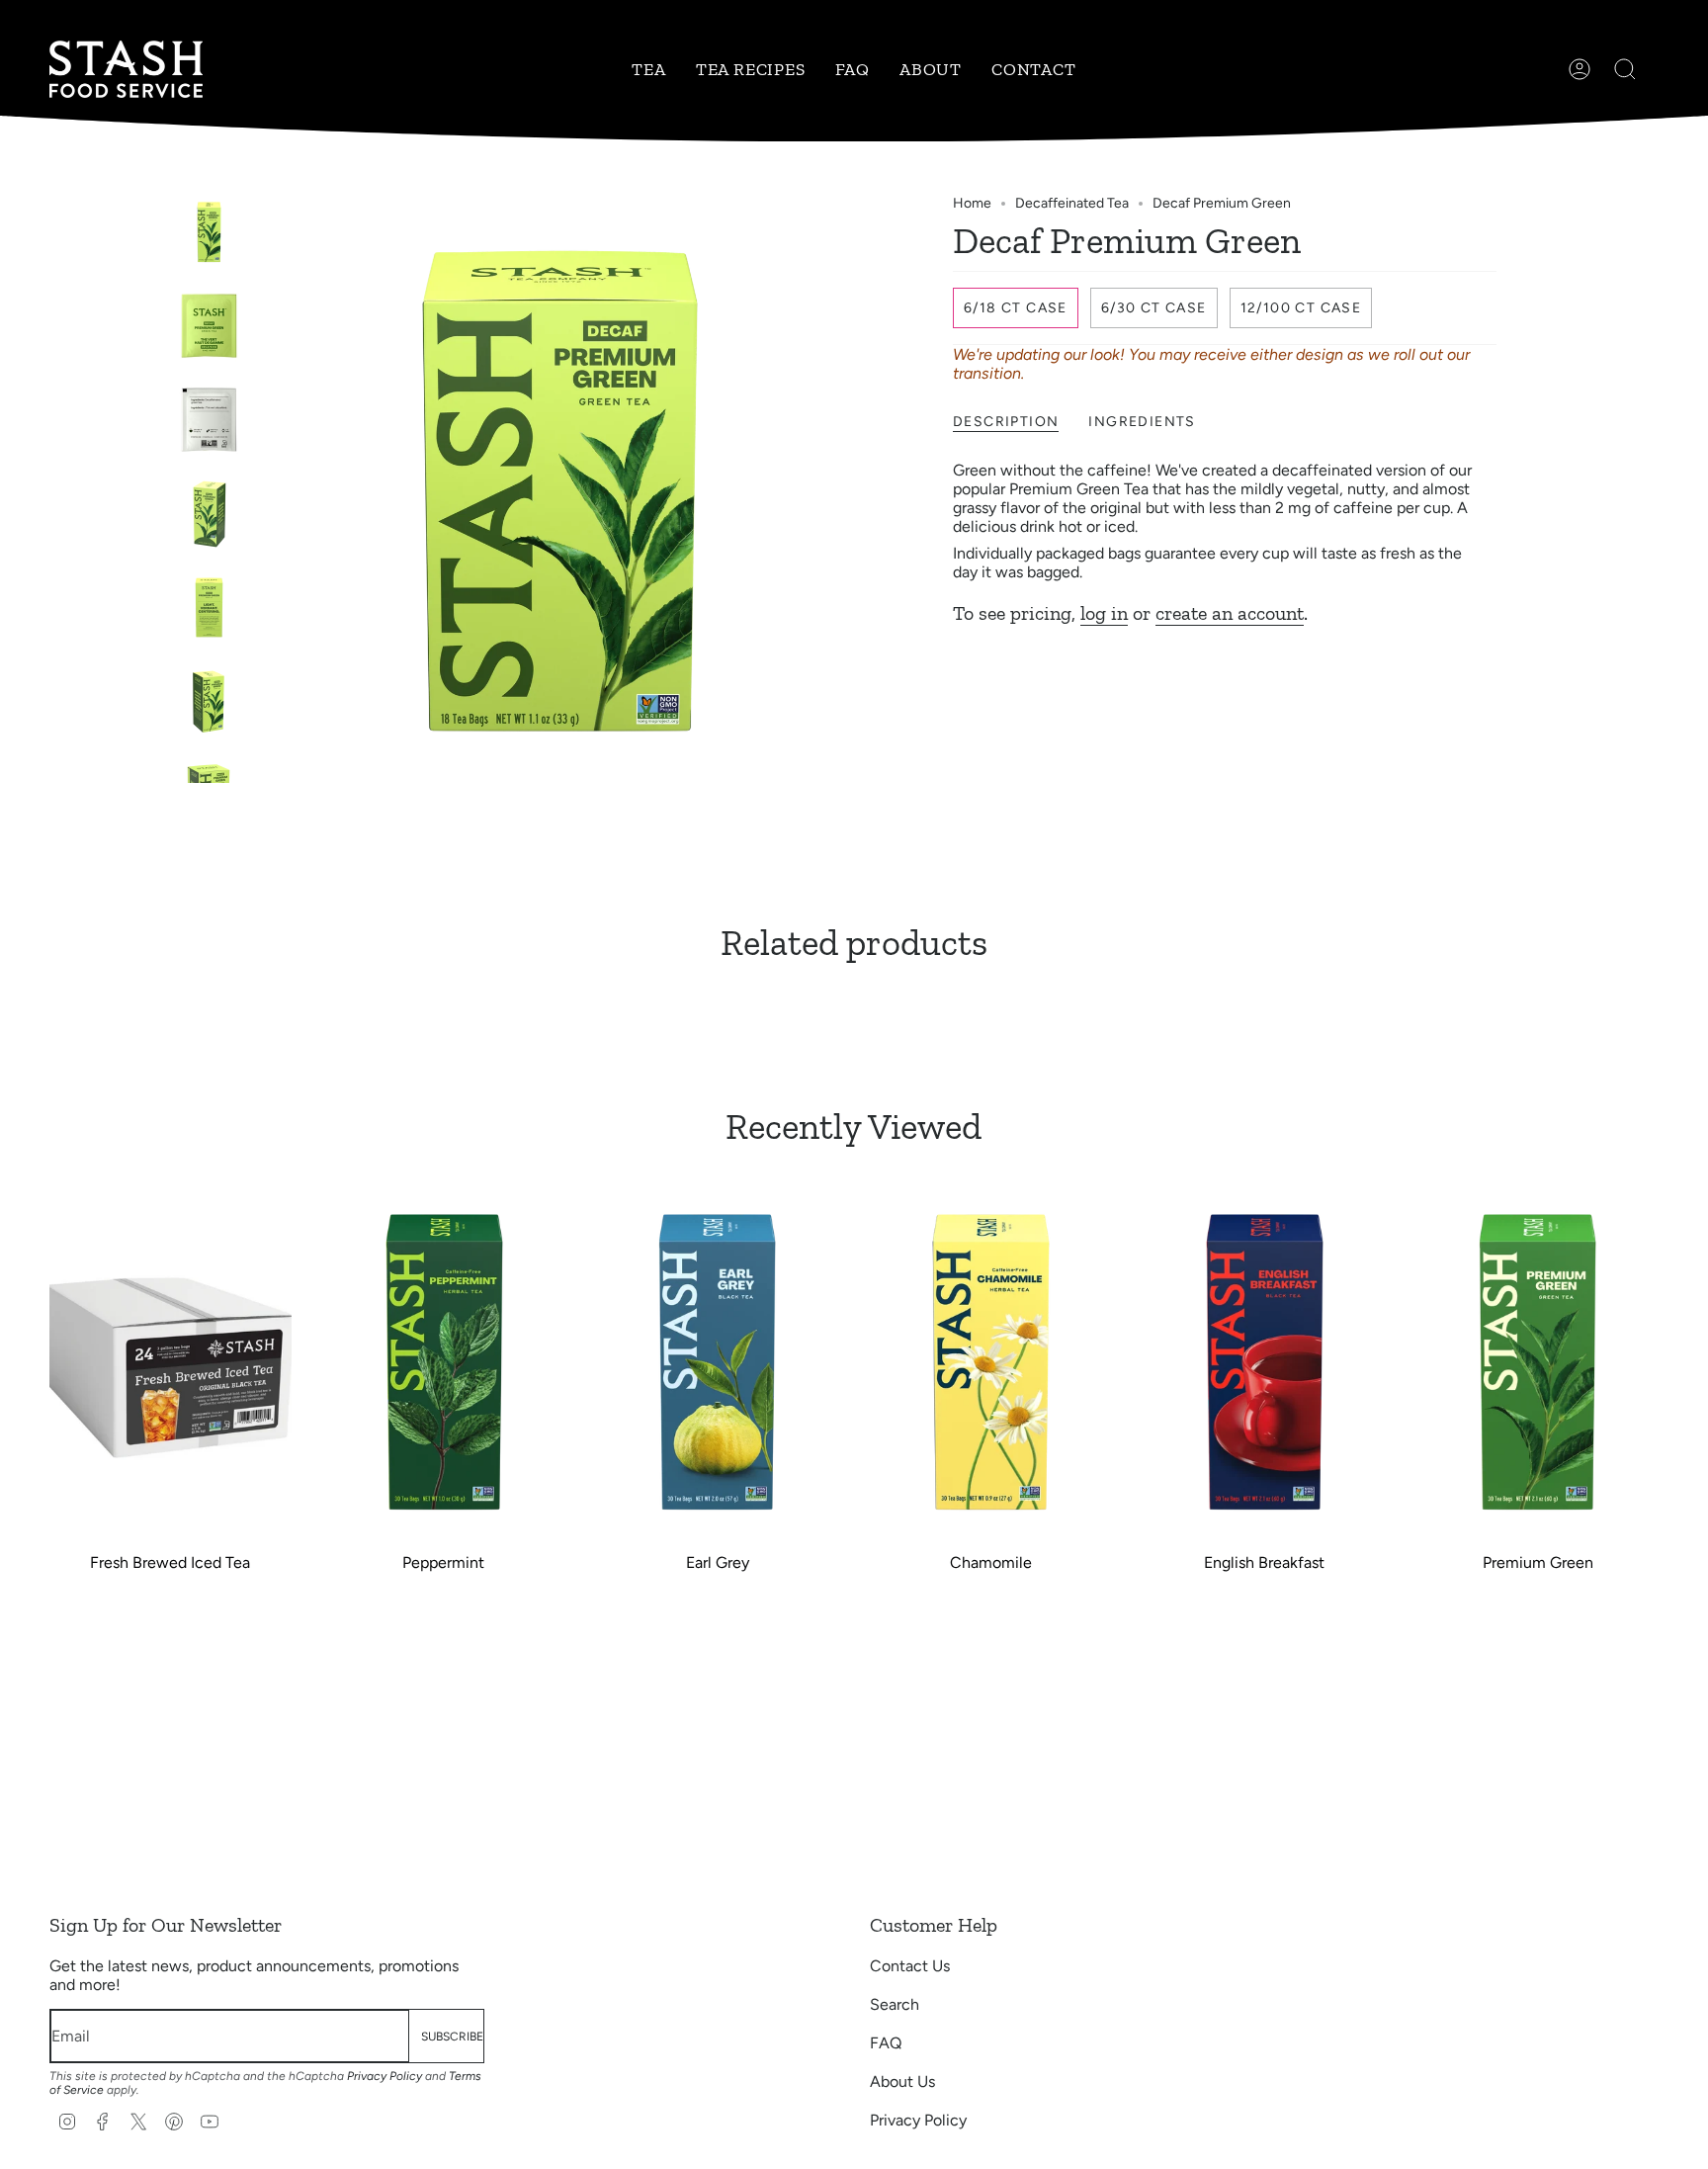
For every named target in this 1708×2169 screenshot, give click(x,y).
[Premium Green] (1537, 1361)
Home (972, 203)
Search (895, 2004)
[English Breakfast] (1265, 1361)
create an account (1230, 613)
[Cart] (1659, 69)
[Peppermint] (444, 1361)
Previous (266, 489)
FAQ (886, 2043)
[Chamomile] (991, 1361)
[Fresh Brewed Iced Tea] (171, 1361)
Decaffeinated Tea (1072, 203)
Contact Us (910, 1966)
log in (1104, 613)
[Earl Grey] (717, 1361)
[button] (648, 69)
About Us (902, 2082)
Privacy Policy (384, 2076)
